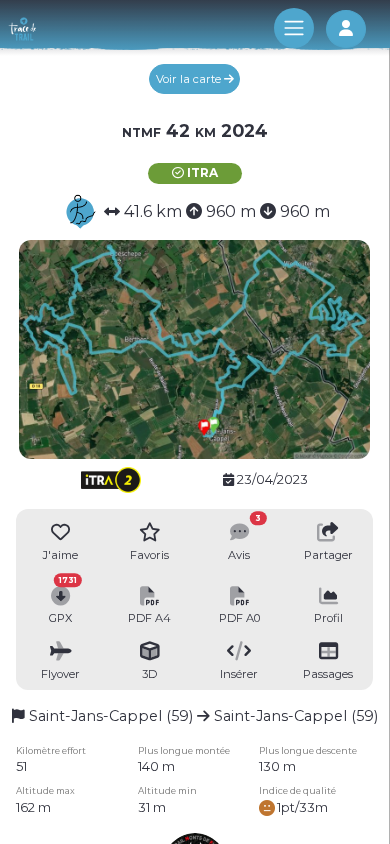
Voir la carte (190, 79)
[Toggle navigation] (294, 28)
